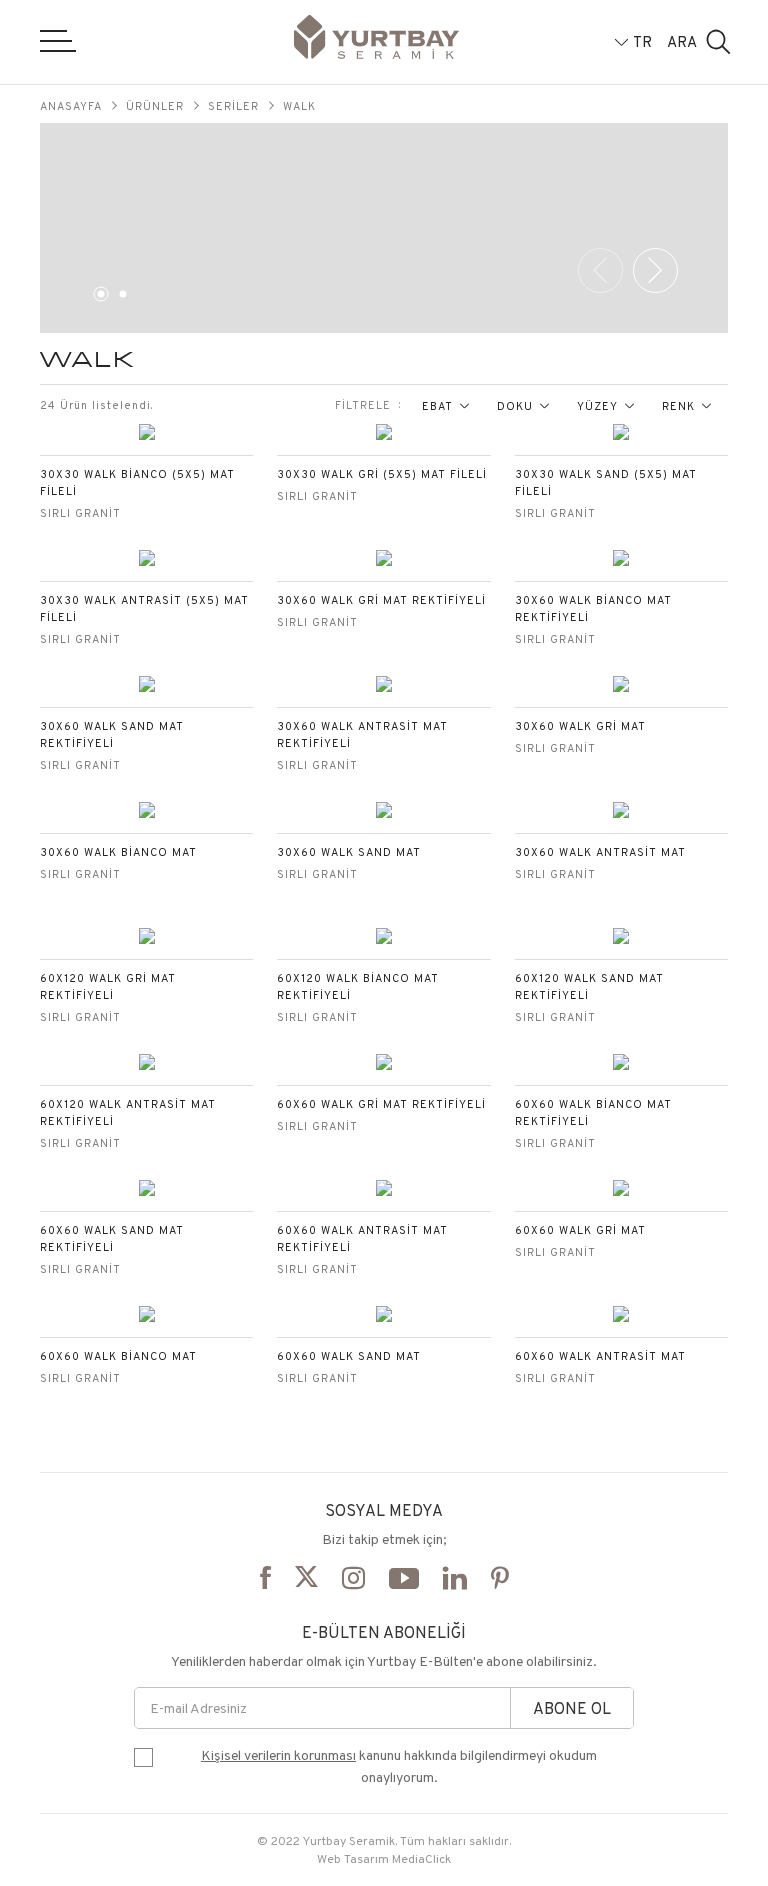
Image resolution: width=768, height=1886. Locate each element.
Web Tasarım (353, 1858)
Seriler (233, 106)
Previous (600, 270)
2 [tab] (120, 298)
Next (655, 270)
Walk (299, 106)
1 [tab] (98, 298)
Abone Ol (572, 1708)
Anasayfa (71, 106)
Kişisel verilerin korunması (278, 1755)
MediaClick (421, 1858)
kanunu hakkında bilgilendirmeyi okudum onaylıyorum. (399, 1766)
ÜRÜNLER (155, 106)
